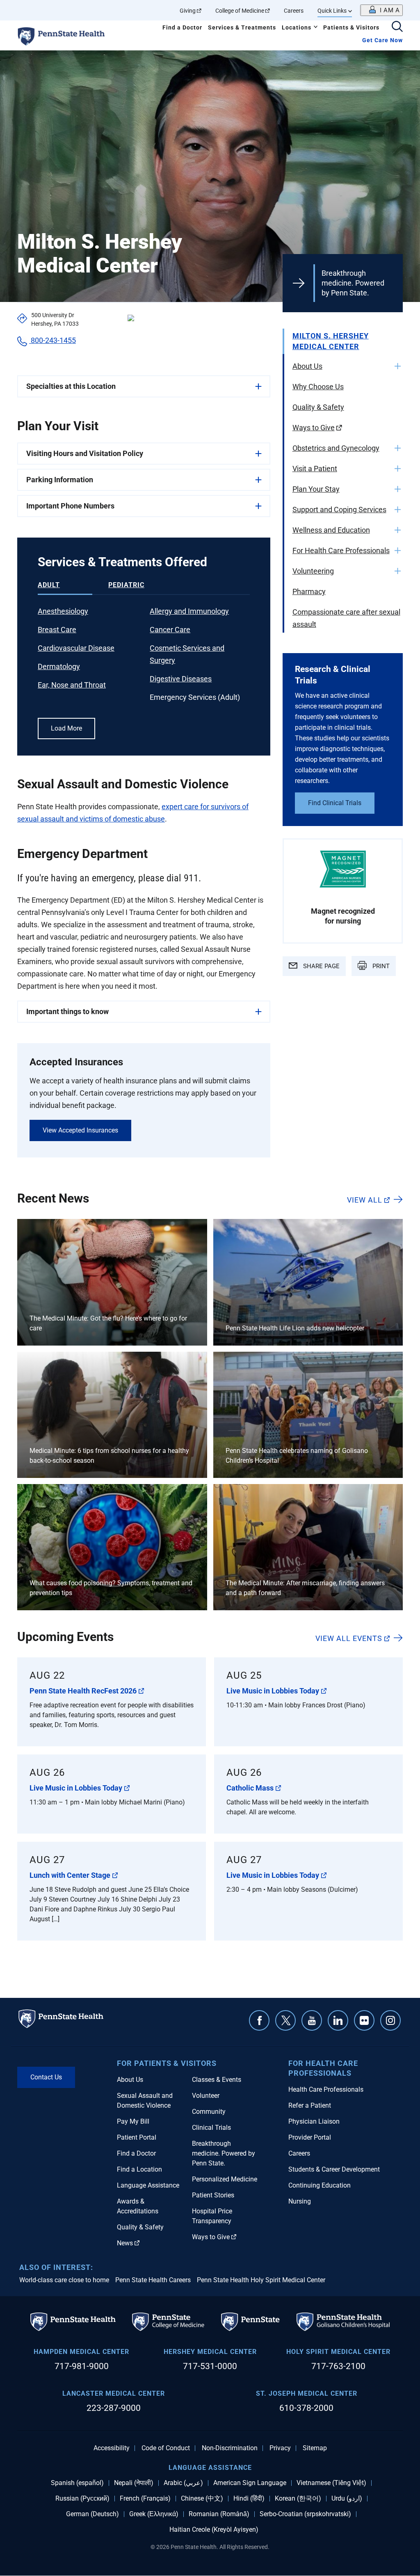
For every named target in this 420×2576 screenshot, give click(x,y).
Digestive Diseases (181, 679)
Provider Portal (310, 2137)
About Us (307, 366)
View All (365, 1200)
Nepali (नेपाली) (134, 2483)
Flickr (364, 2020)
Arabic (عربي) (183, 2483)
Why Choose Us (318, 387)
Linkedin (338, 2020)
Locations (297, 27)
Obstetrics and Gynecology (336, 448)
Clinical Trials (211, 2128)
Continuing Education (320, 2185)
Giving (188, 11)
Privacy (280, 2448)
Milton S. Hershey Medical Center (331, 341)
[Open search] (397, 27)
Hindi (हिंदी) (249, 2499)
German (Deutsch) (92, 2514)
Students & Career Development (334, 2169)
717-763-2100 (338, 2366)
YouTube (312, 2020)
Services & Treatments (242, 27)
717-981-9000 (82, 2366)
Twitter (285, 2020)
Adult (49, 585)
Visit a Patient (315, 469)
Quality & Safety (318, 407)
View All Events (349, 1638)
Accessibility (112, 2448)
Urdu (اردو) (347, 2499)
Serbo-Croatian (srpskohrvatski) (305, 2514)
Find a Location (139, 2169)
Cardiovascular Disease (76, 648)
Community (209, 2112)
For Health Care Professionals (341, 550)
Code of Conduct (166, 2448)
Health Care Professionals (326, 2089)
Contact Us (46, 2077)
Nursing (300, 2201)
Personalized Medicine (225, 2179)
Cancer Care (170, 630)
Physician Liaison (314, 2121)
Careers (294, 11)
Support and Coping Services (339, 510)
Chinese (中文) (202, 2499)
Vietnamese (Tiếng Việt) (331, 2483)
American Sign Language (250, 2483)
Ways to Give (314, 428)
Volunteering (313, 571)
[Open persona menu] (381, 10)
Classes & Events (217, 2080)
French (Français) (145, 2499)
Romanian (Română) (219, 2514)
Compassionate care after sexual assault (346, 618)
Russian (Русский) (82, 2499)
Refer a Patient (310, 2105)
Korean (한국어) (298, 2499)
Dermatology (59, 666)
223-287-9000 (114, 2408)
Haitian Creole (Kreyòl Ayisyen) (214, 2530)
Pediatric (126, 585)
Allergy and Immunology (189, 611)
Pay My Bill (133, 2121)
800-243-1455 (52, 340)
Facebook (259, 2020)
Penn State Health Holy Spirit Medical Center (261, 2280)
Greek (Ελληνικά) (154, 2514)
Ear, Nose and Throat (72, 685)
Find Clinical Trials (335, 803)
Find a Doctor (182, 27)
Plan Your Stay (316, 489)
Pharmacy (309, 591)
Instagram (390, 2020)
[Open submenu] (398, 366)
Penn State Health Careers (153, 2280)
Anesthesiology (63, 611)
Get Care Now (382, 40)
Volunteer (206, 2096)
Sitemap (315, 2448)
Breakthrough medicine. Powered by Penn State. (353, 283)
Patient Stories (213, 2195)
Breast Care (57, 630)
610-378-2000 (306, 2408)
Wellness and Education (331, 530)
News (125, 2243)
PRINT (380, 966)
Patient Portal (137, 2137)
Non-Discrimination (230, 2448)
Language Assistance (148, 2185)
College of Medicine (240, 11)
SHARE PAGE (321, 966)
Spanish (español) (77, 2483)
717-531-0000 (210, 2366)
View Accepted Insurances (80, 1130)
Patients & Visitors (351, 27)
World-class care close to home (64, 2280)
